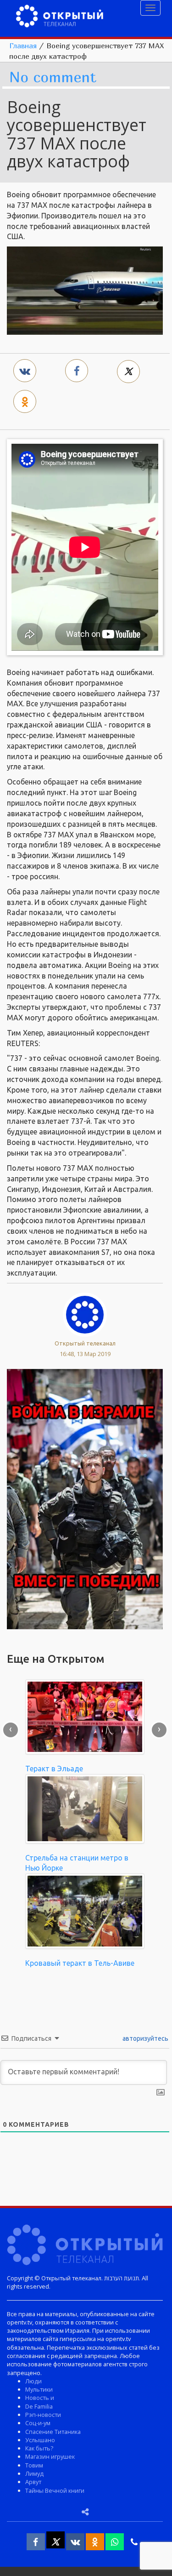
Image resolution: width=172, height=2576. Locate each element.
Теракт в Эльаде (54, 1769)
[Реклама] (85, 1498)
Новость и (40, 2398)
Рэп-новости (43, 2415)
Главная (23, 46)
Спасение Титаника (53, 2432)
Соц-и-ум (38, 2423)
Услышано (40, 2440)
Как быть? (39, 2448)
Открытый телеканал (85, 1343)
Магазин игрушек (50, 2456)
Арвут (33, 2482)
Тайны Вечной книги (55, 2490)
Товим (34, 2465)
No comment (53, 77)
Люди (33, 2381)
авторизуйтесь (145, 2038)
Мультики (39, 2389)
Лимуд (34, 2473)
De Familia (39, 2406)
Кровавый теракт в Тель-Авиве (80, 1963)
